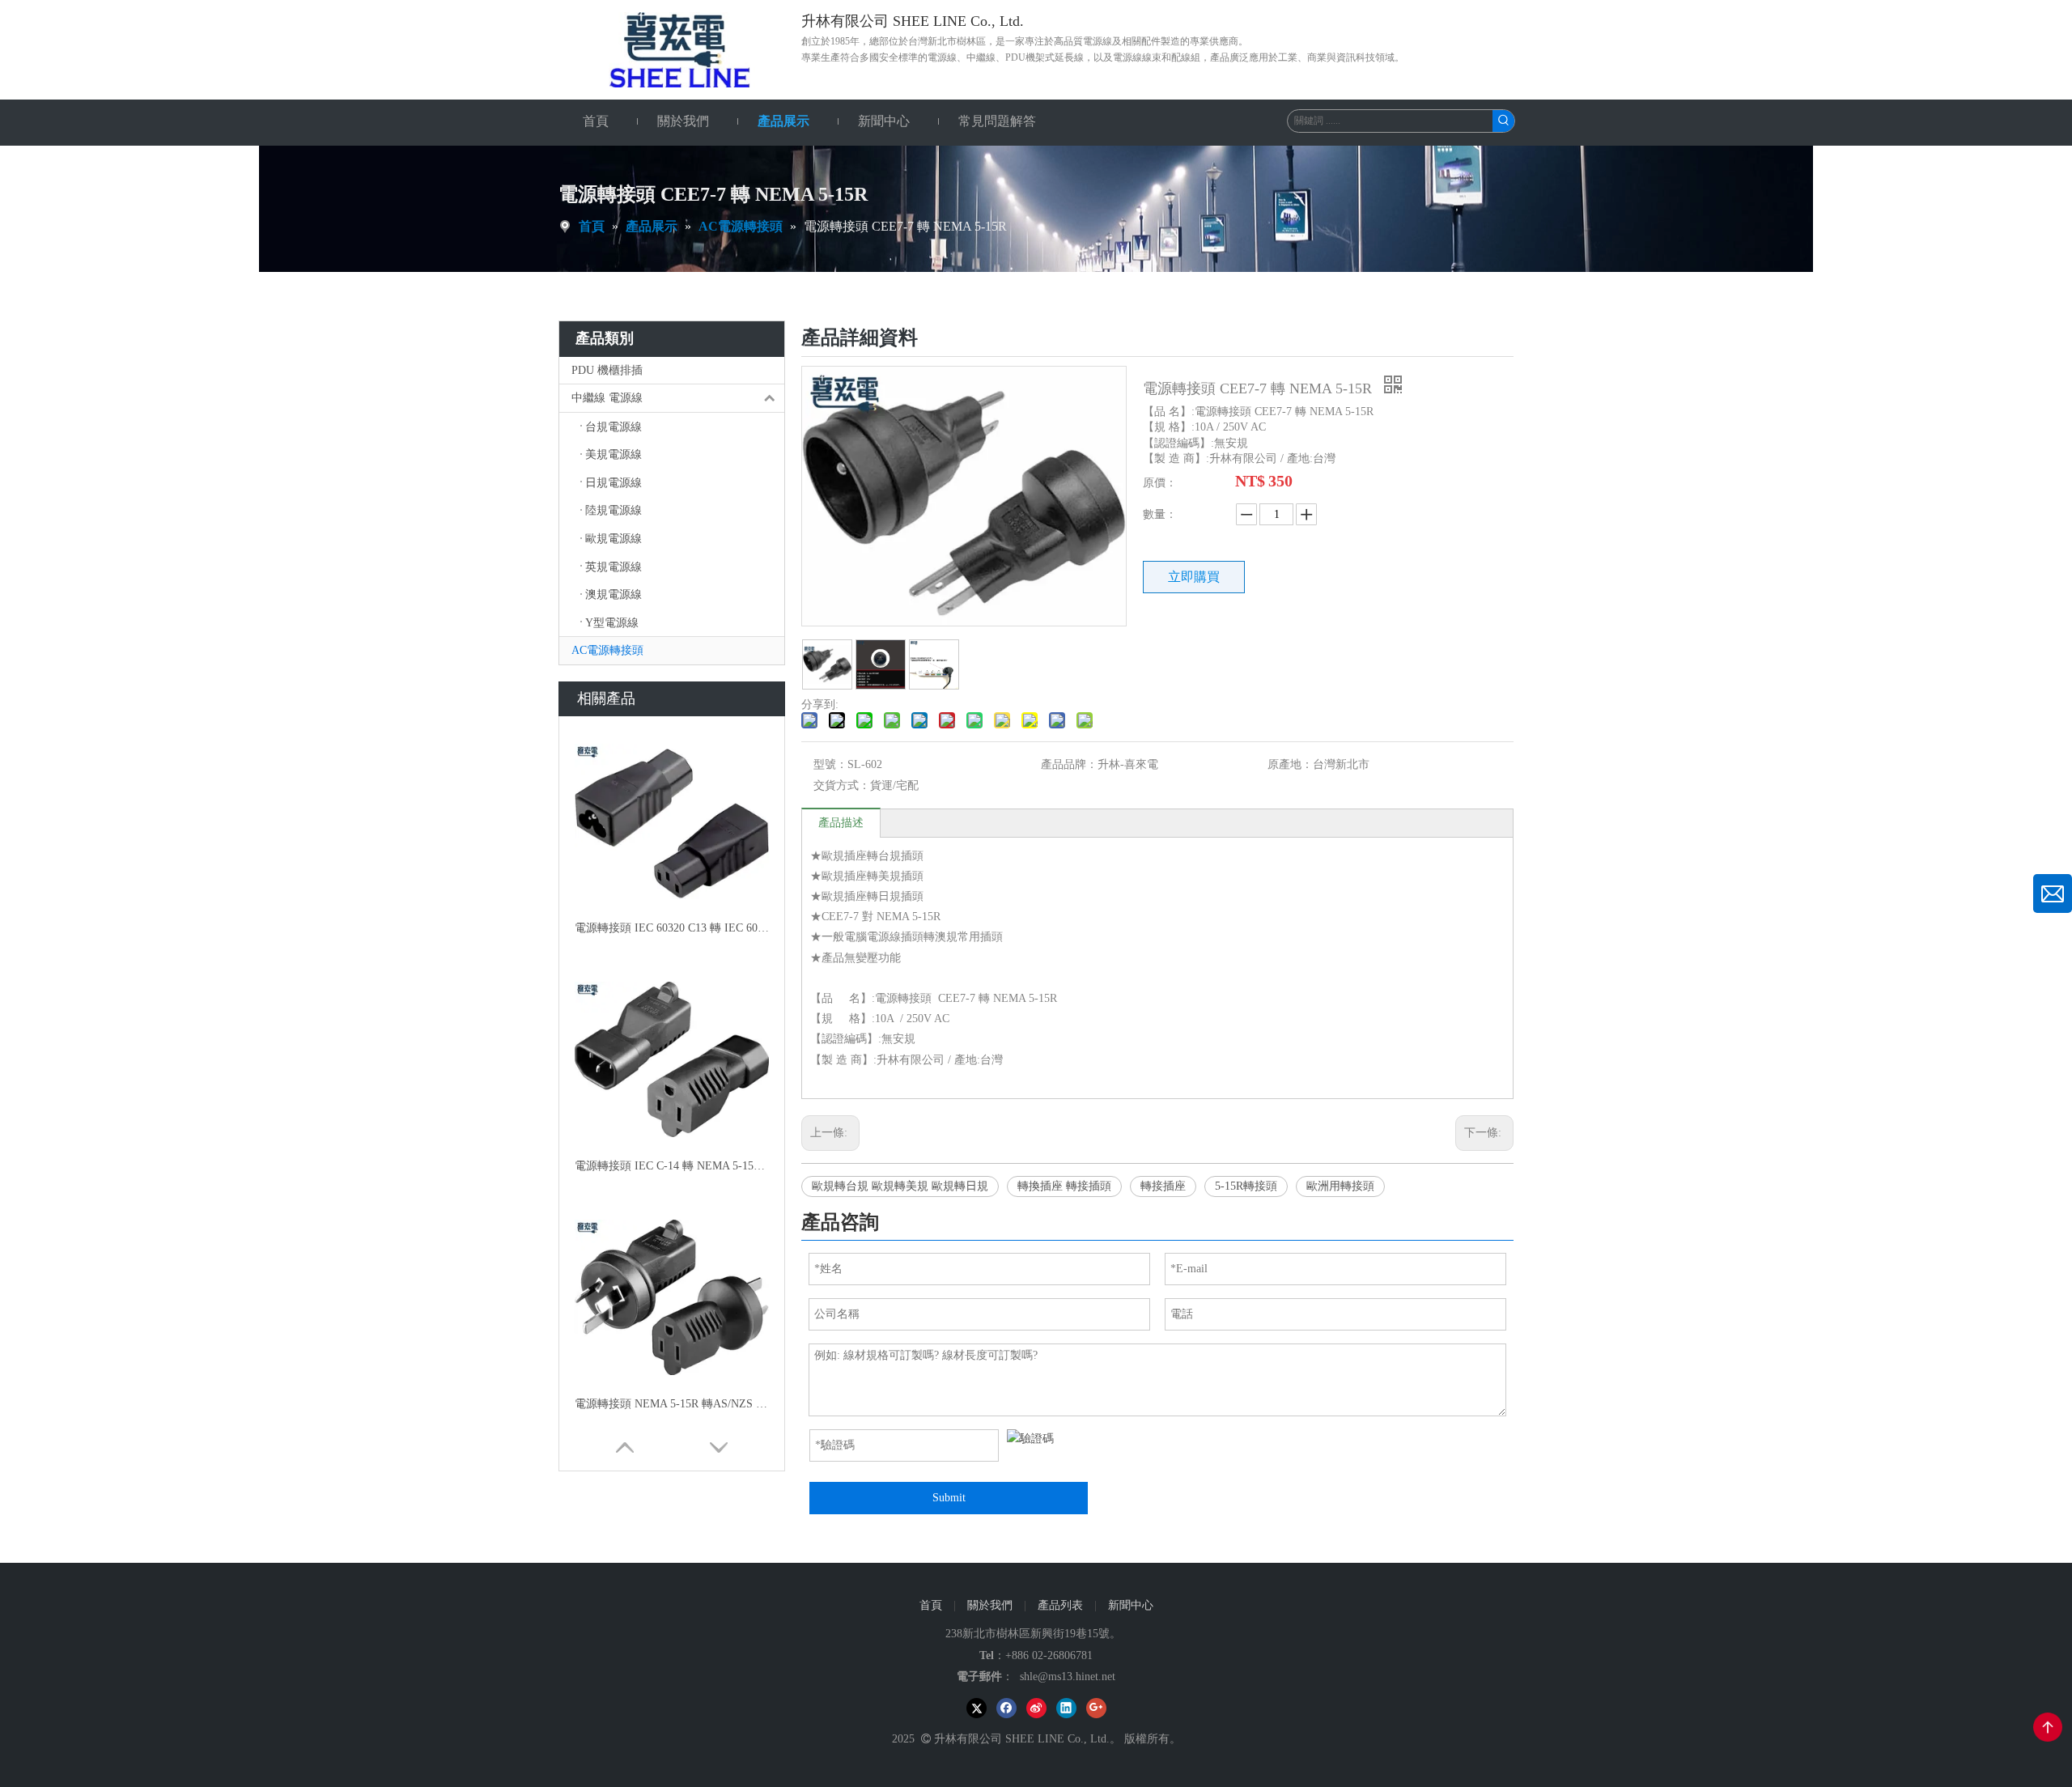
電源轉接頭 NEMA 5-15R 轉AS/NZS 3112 (672, 1404)
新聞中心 (1131, 1605)
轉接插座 (1163, 1186)
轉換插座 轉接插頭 (1064, 1186)
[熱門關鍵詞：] (1503, 121)
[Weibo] (1036, 1708)
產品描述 (841, 823)
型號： (830, 764)
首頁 (931, 1605)
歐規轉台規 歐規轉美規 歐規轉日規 (900, 1186)
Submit (949, 1498)
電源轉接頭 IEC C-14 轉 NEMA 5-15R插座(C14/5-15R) (672, 1166)
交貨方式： (842, 785)
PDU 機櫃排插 (607, 370)
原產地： (1290, 764)
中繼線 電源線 (607, 398)
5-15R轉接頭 (1246, 1186)
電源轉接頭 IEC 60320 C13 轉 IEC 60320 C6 (672, 928)
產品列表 (1060, 1605)
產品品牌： (1069, 764)
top (2048, 1727)
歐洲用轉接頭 (1340, 1186)
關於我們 (990, 1605)
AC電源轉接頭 (607, 650)
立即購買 (1194, 577)
